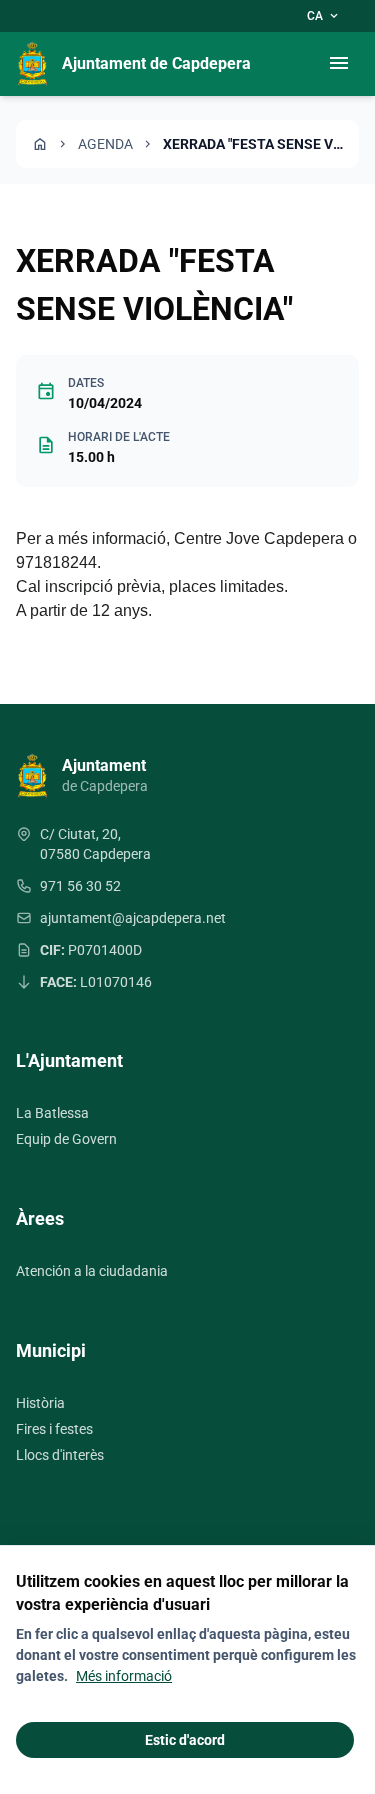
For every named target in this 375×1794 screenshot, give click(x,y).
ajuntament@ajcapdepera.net (133, 918)
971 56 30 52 (80, 886)
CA (324, 16)
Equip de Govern (66, 1139)
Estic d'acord (185, 1740)
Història (40, 1403)
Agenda (105, 144)
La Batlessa (52, 1113)
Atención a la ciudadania (92, 1271)
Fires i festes (54, 1429)
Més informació (124, 1676)
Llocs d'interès (60, 1455)
